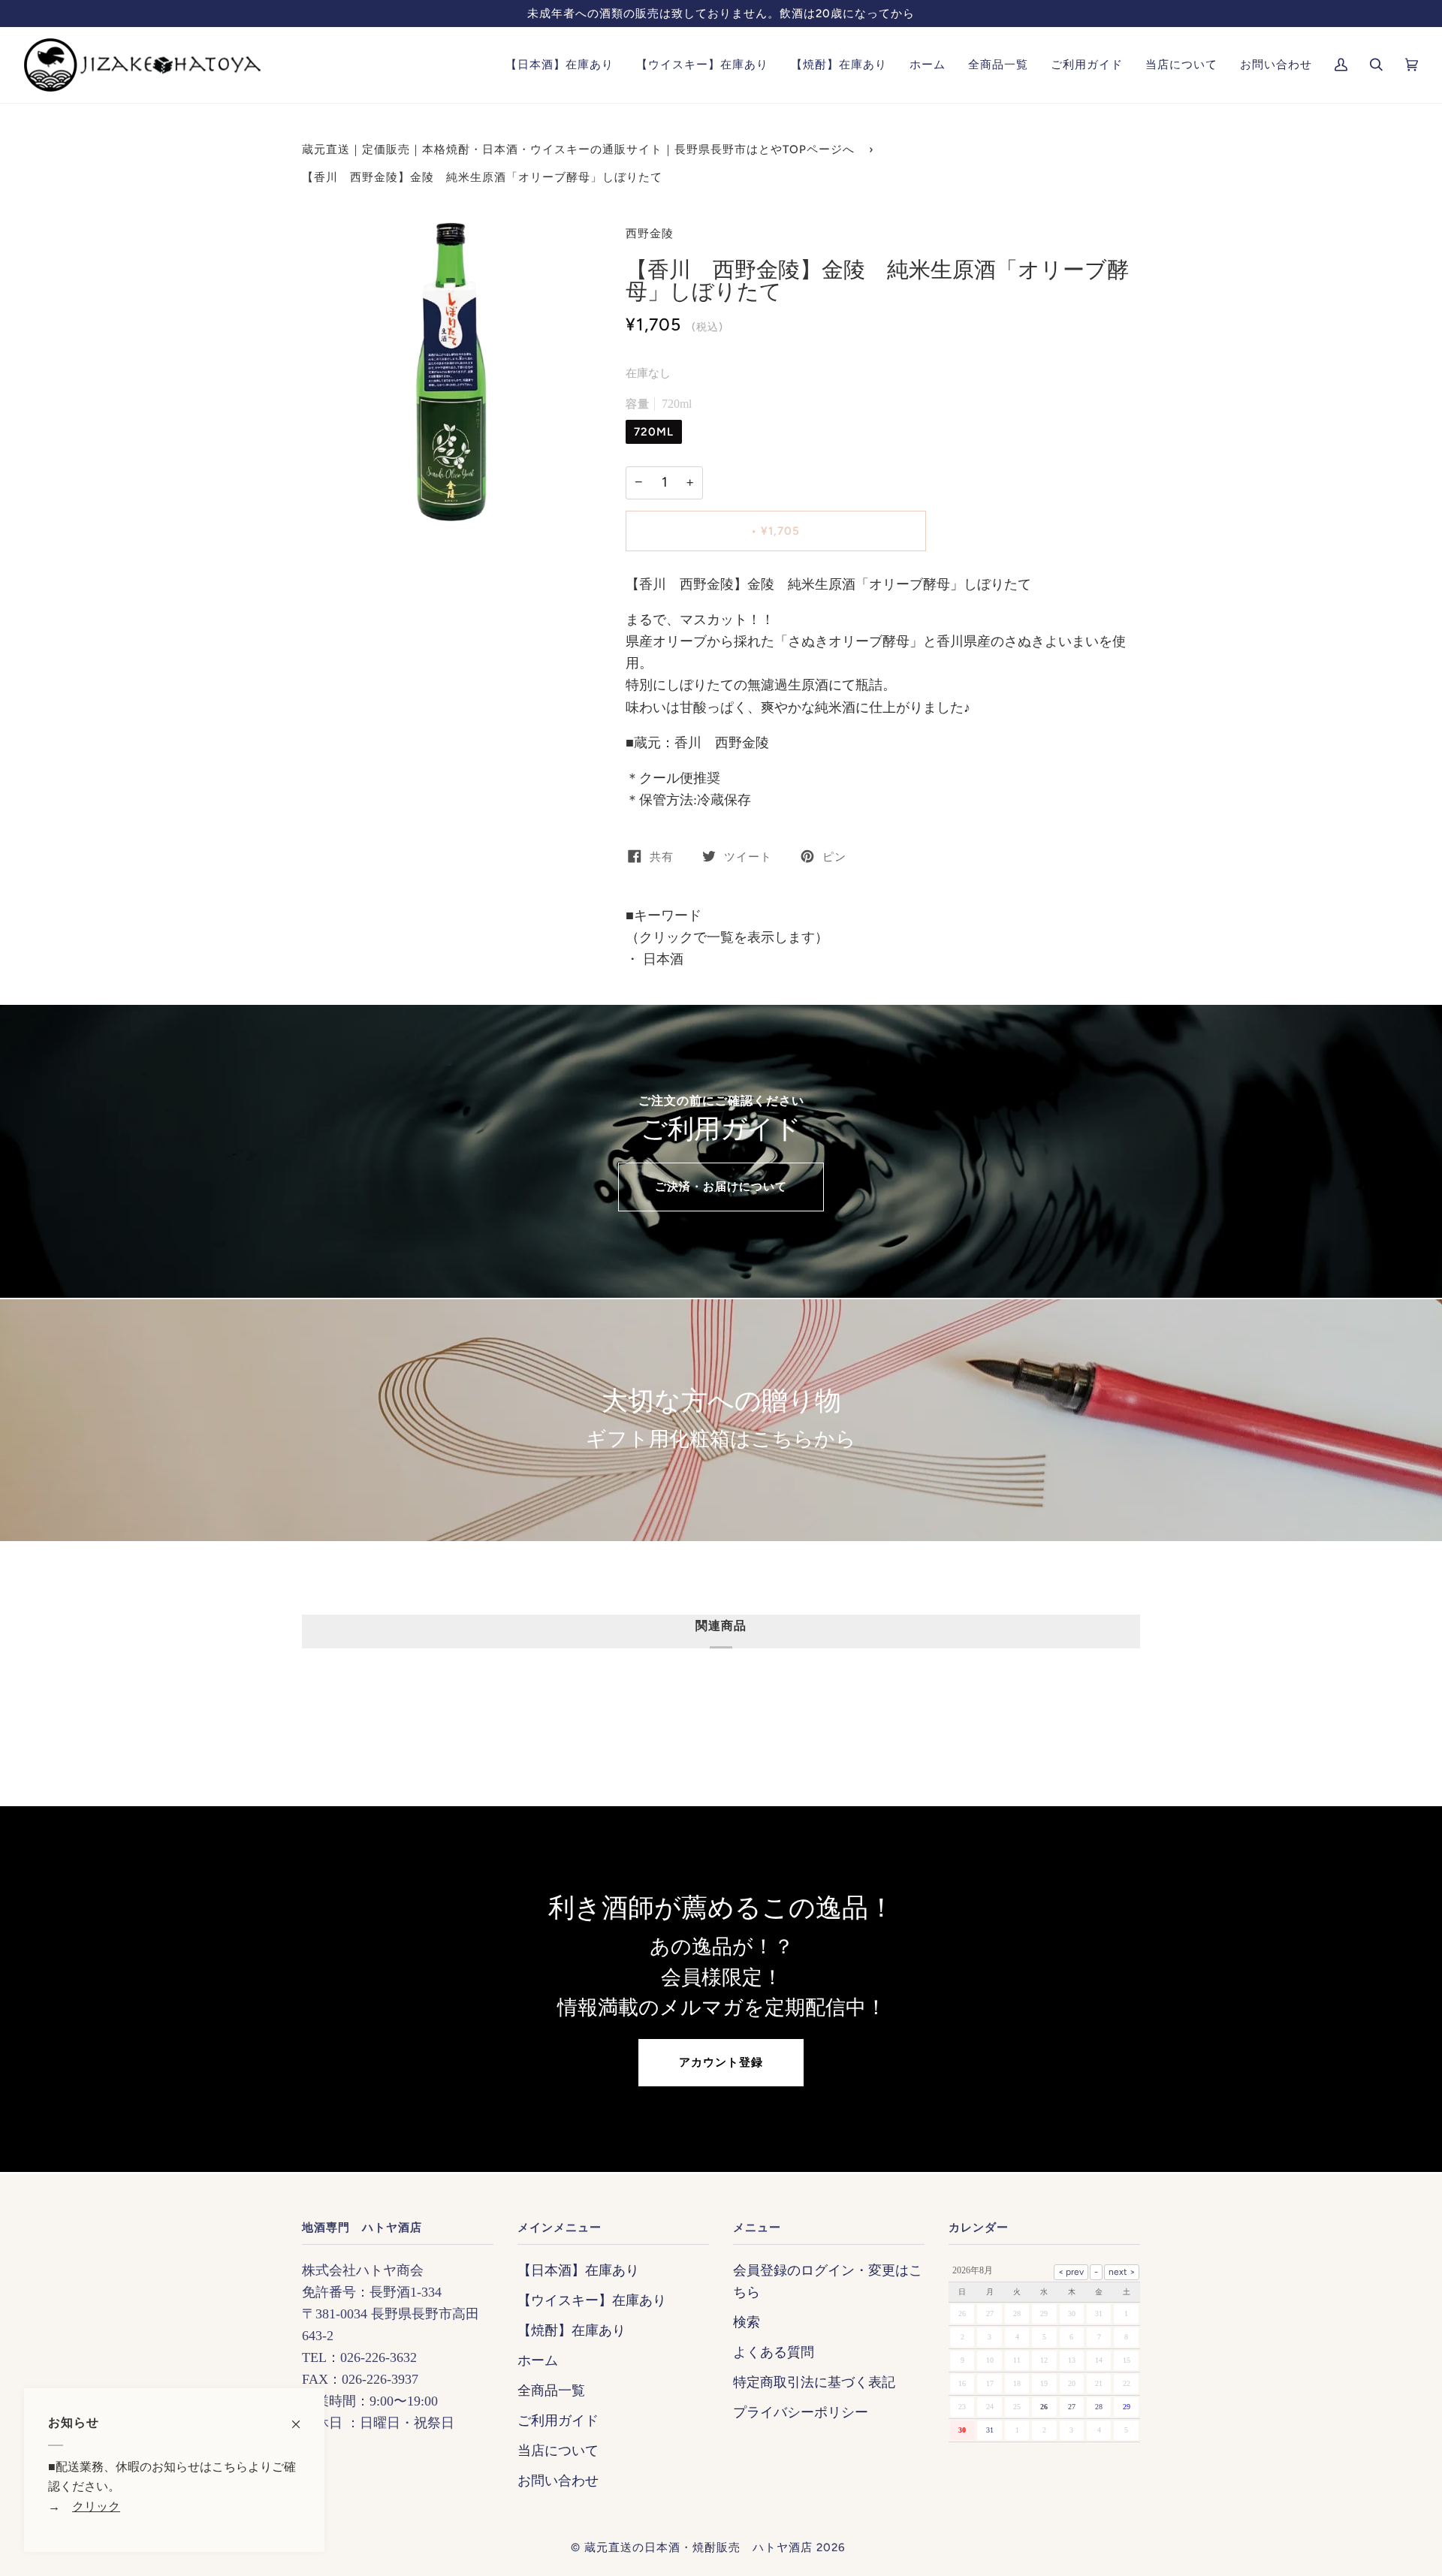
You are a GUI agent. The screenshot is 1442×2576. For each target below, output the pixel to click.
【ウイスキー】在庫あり (592, 2300)
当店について (558, 2451)
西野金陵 (650, 234)
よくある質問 (774, 2352)
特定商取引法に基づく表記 (814, 2382)
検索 (747, 2322)
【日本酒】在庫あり (578, 2270)
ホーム (538, 2360)
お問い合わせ (558, 2481)
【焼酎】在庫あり (572, 2330)
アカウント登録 (721, 2062)
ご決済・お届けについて (721, 1187)
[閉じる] (302, 2417)
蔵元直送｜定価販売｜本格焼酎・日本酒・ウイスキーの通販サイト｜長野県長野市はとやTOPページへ (578, 149)
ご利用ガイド (558, 2421)
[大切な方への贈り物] (721, 1420)
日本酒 (661, 959)
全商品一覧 (551, 2390)
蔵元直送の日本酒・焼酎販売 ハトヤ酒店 (698, 2547)
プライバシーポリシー (801, 2412)
